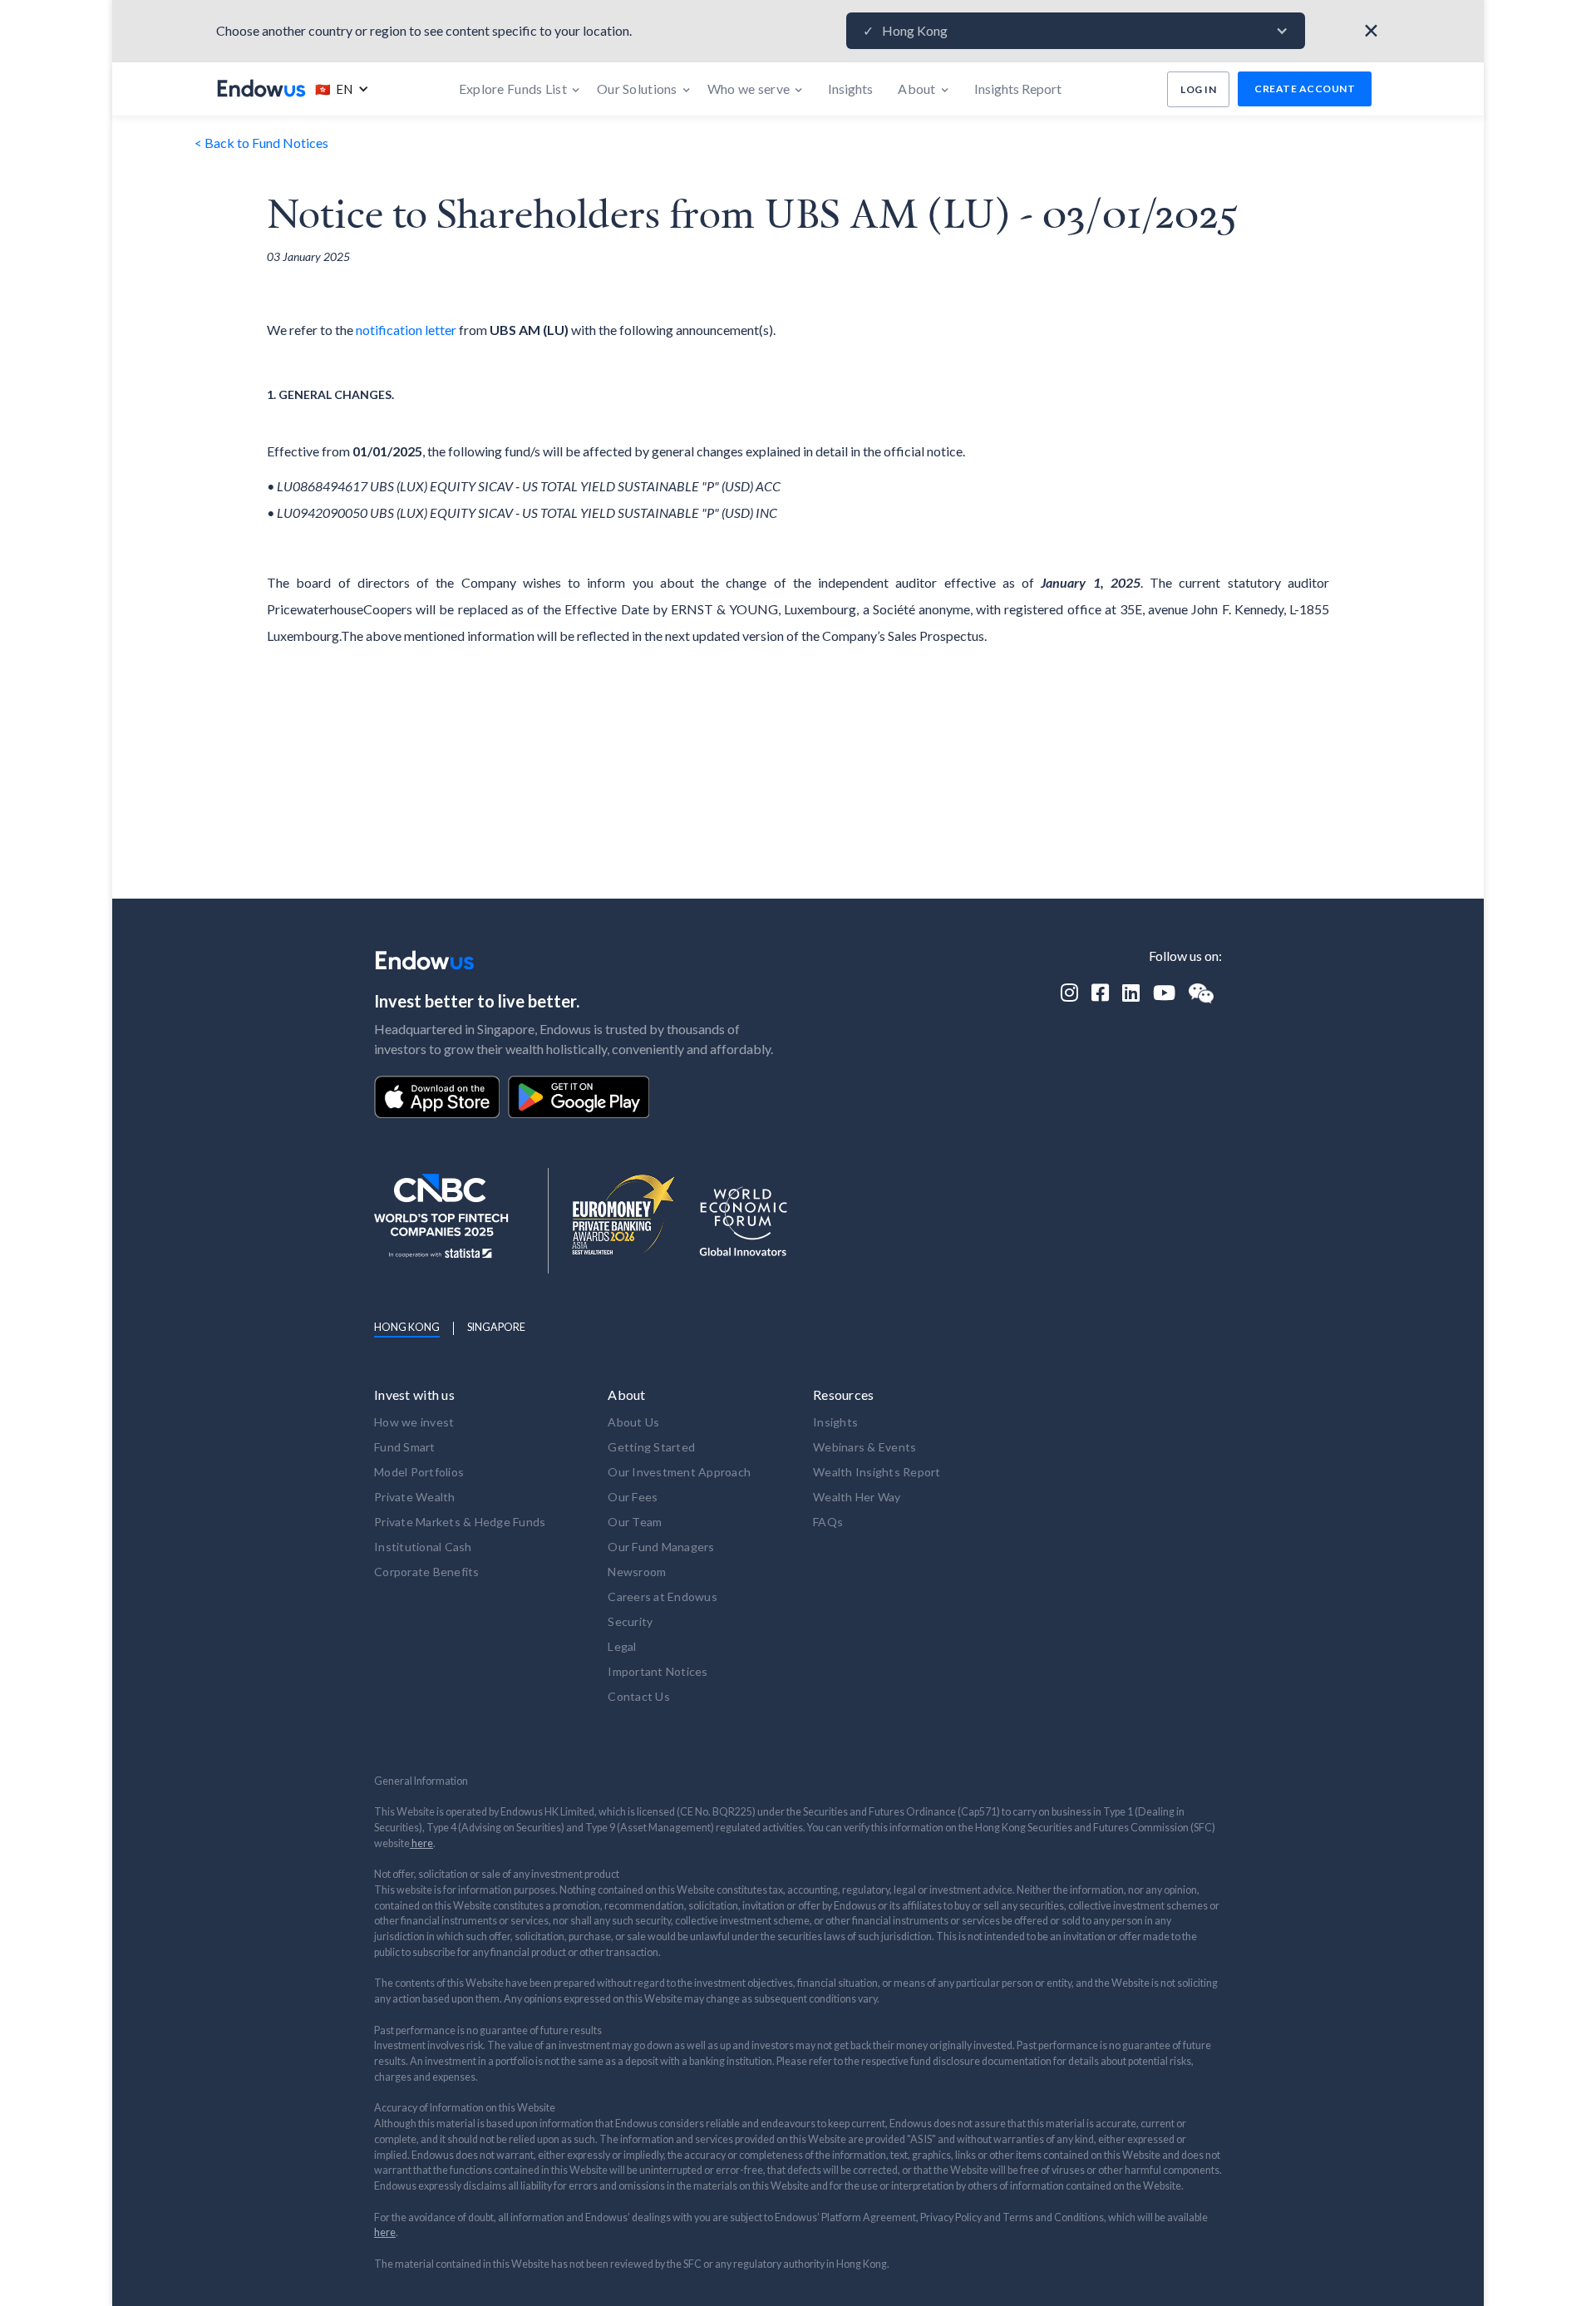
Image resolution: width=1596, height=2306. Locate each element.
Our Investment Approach (679, 1472)
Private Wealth (415, 1497)
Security (630, 1621)
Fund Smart (405, 1447)
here (421, 1843)
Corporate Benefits (427, 1572)
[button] (1076, 31)
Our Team (635, 1522)
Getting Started (651, 1447)
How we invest (414, 1422)
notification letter (406, 330)
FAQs (828, 1522)
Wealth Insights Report (877, 1472)
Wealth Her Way (857, 1497)
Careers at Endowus (663, 1596)
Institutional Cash (423, 1547)
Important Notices (658, 1671)
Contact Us (639, 1696)
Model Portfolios (419, 1472)
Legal (622, 1646)
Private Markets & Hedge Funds (460, 1522)
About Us (633, 1422)
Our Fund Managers (661, 1547)
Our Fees (633, 1497)
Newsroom (637, 1572)
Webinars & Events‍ (864, 1447)
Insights (835, 1422)
